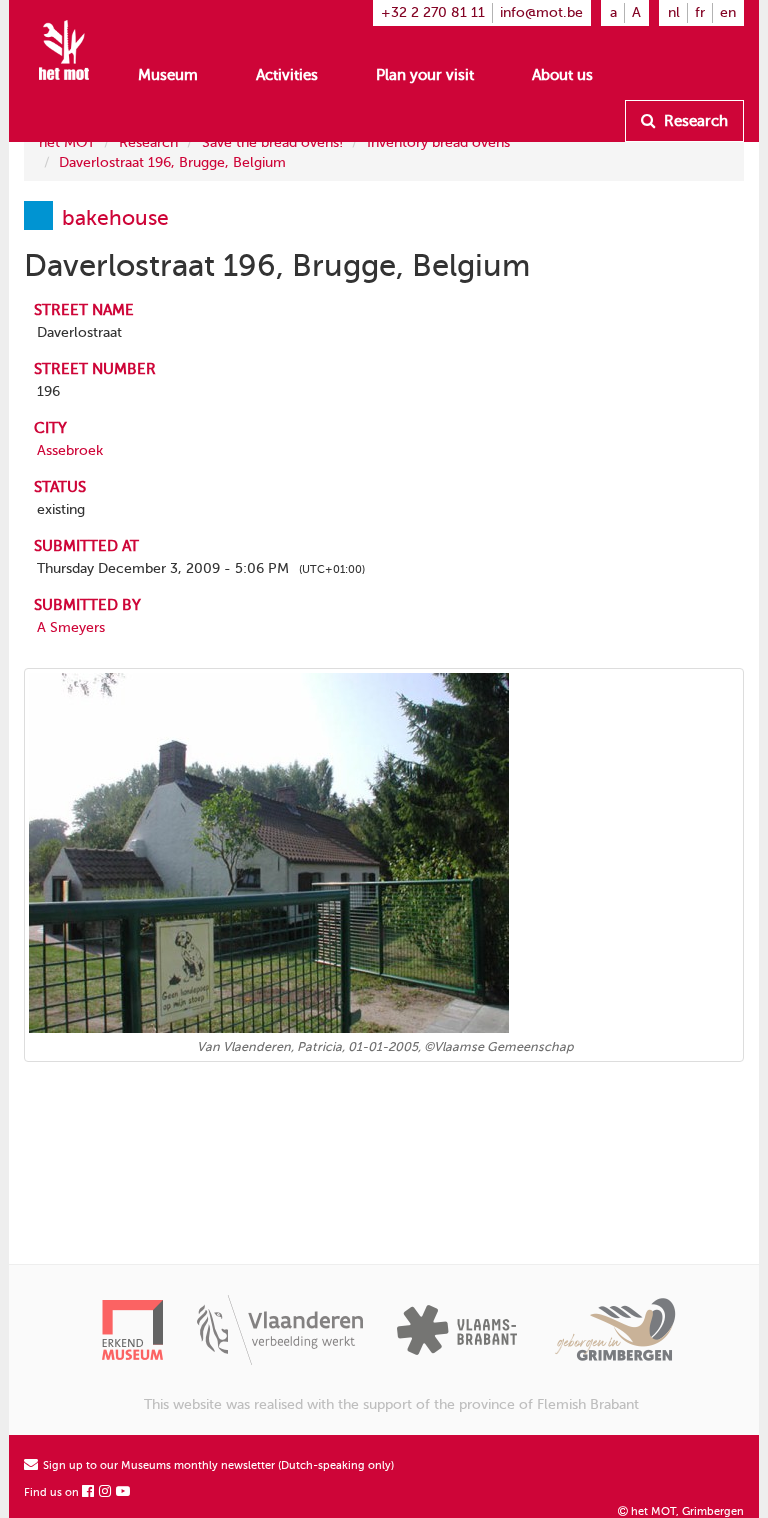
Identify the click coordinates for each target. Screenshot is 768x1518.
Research (694, 121)
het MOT (67, 142)
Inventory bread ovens (438, 142)
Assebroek (70, 450)
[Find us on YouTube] (124, 1492)
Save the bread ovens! (272, 142)
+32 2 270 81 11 (433, 12)
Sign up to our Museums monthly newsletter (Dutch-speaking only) (217, 1465)
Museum (168, 75)
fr (700, 12)
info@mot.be (541, 12)
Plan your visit (425, 75)
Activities (287, 75)
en (728, 12)
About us (562, 75)
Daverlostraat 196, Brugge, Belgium (172, 162)
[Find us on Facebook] (89, 1492)
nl (674, 12)
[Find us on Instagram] (106, 1492)
